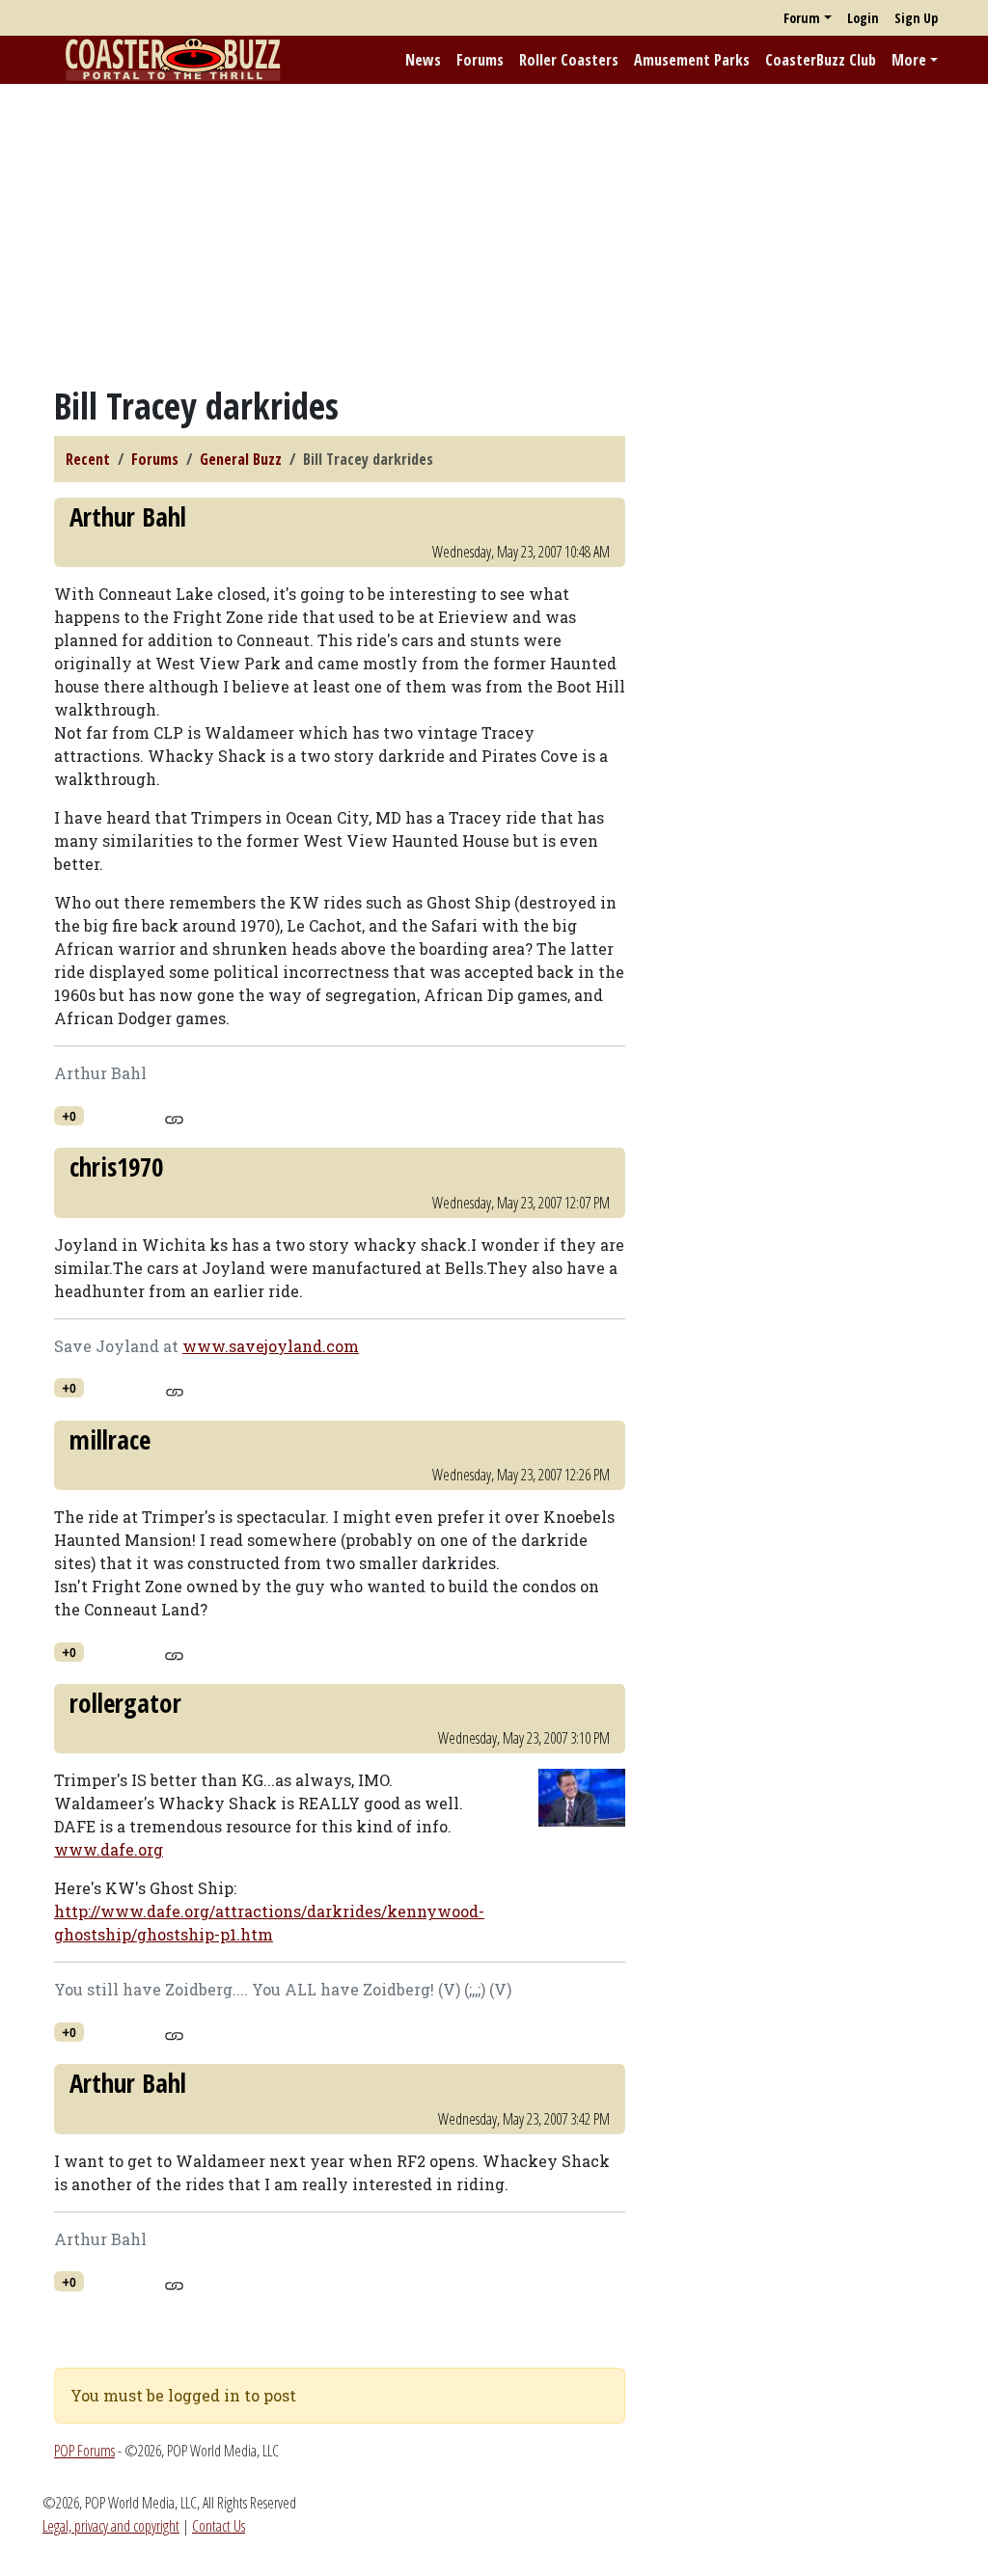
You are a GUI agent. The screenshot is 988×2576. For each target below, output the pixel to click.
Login (863, 18)
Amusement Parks (692, 60)
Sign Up (916, 18)
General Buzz (241, 459)
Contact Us (219, 2526)
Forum (802, 18)
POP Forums (84, 2451)
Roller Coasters (569, 60)
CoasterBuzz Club (821, 60)
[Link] (174, 1117)
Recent (88, 459)
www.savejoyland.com (271, 1346)
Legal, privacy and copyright (111, 2526)
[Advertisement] (494, 234)
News (423, 60)
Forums (480, 60)
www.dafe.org (109, 1849)
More (909, 60)
